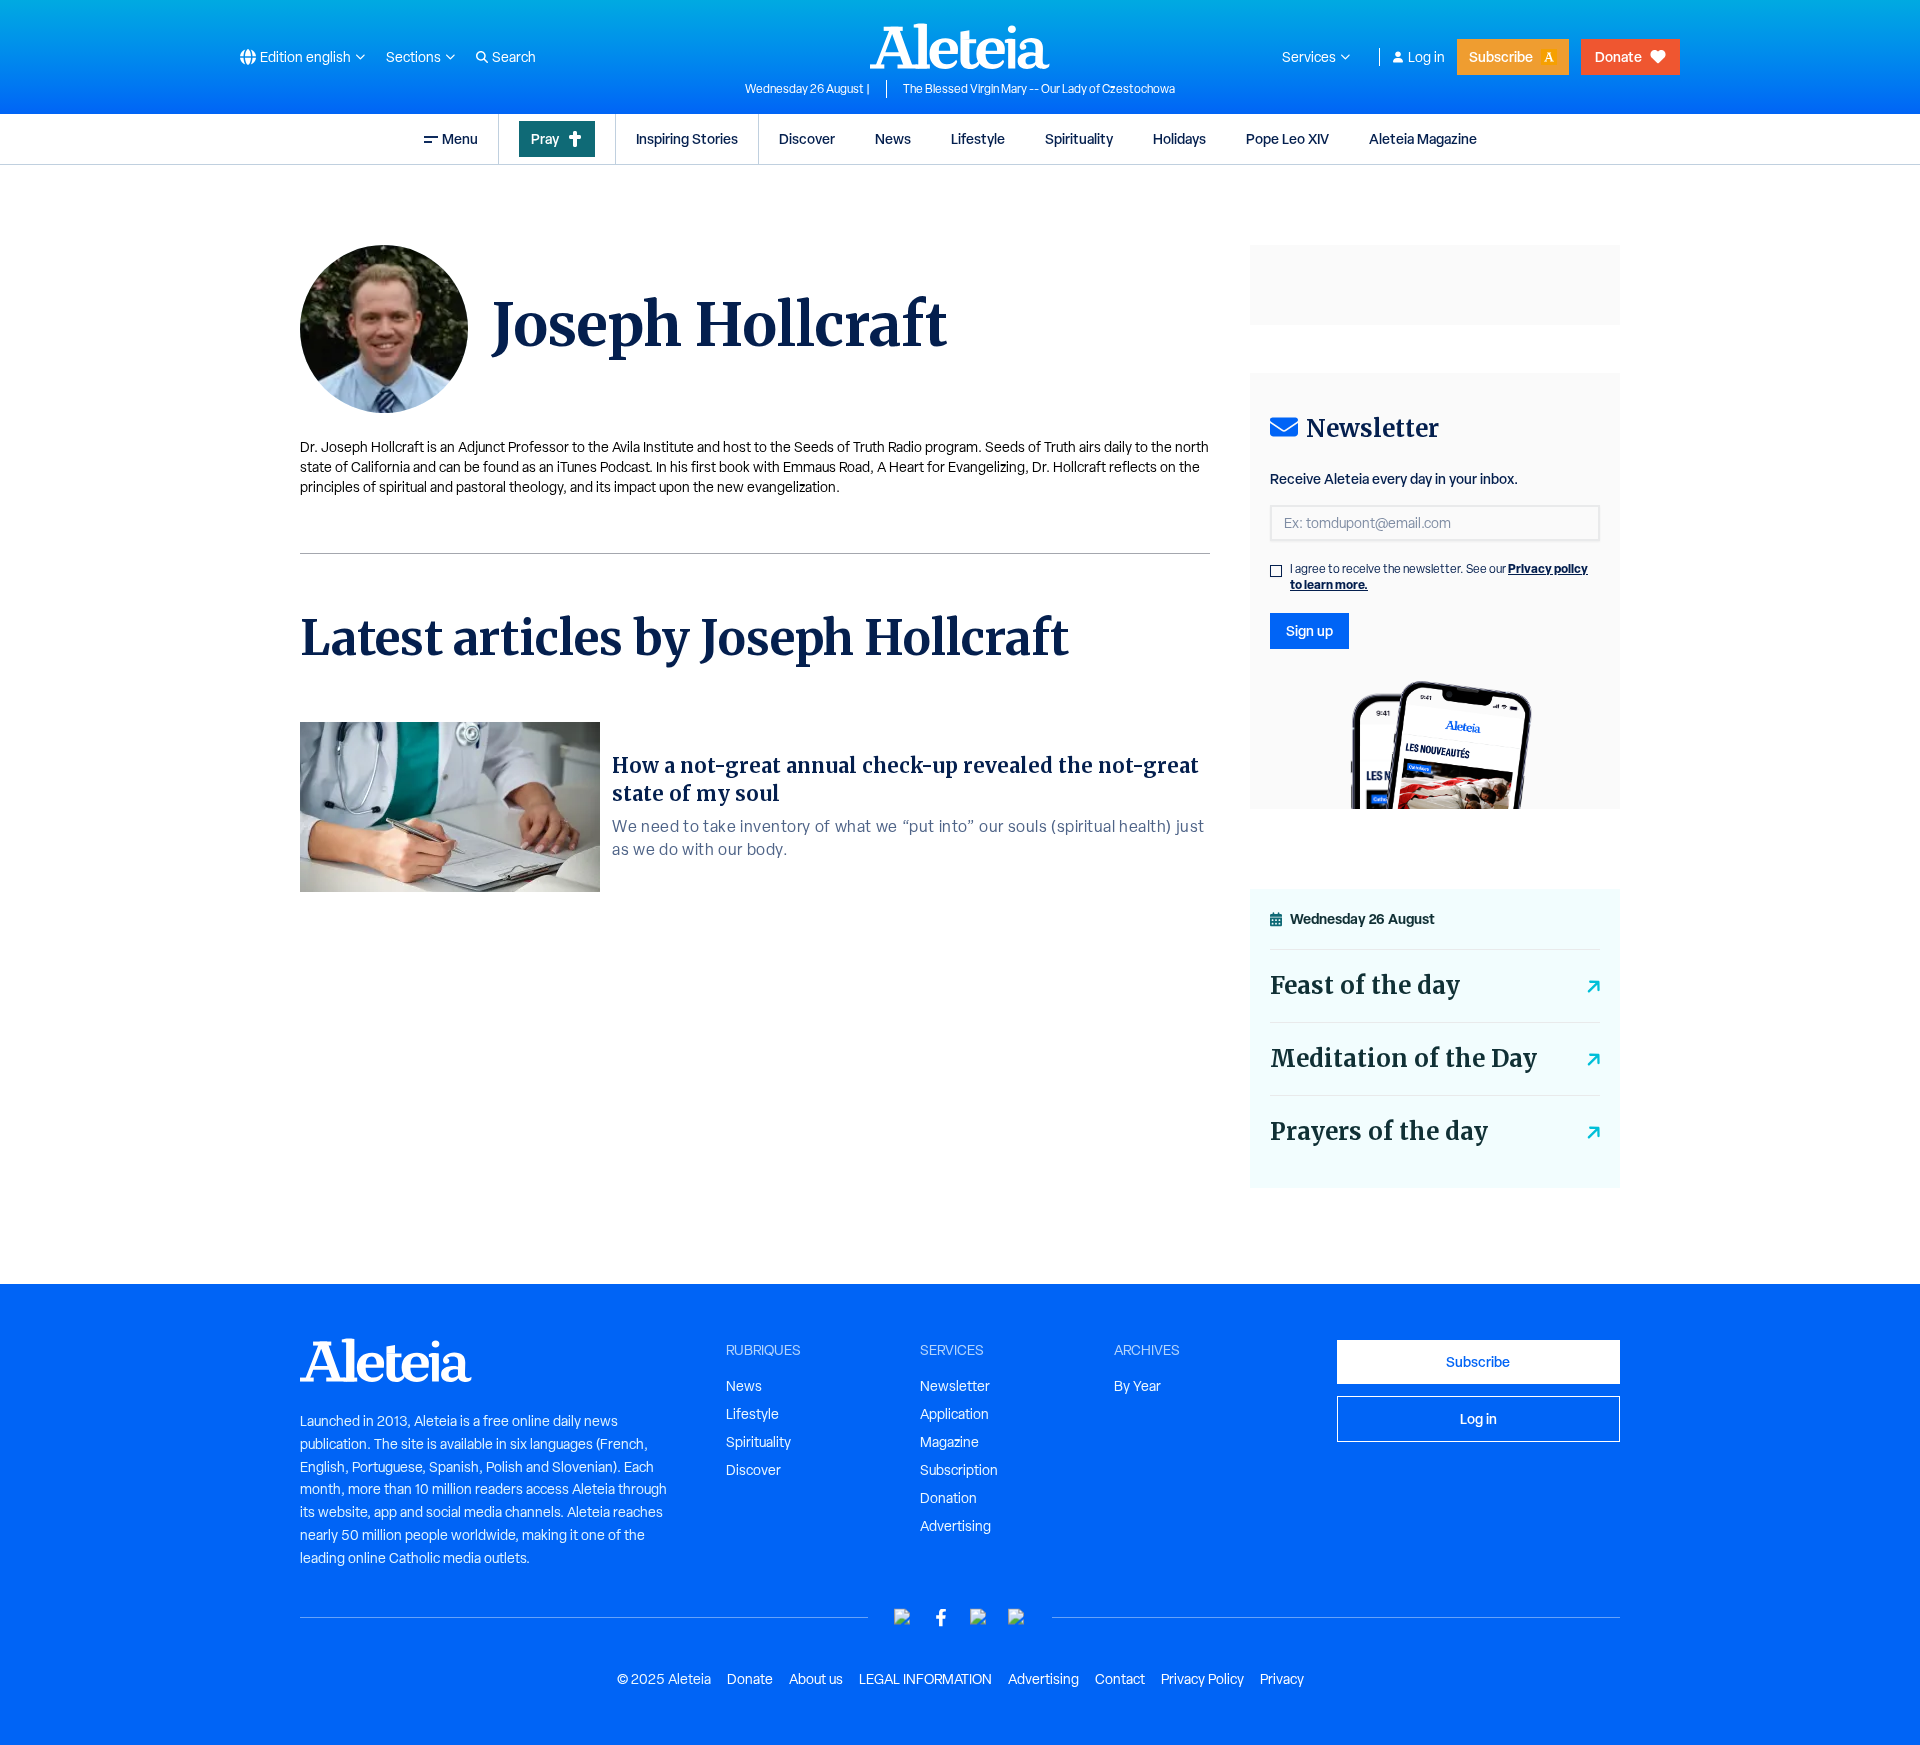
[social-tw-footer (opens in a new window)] (979, 1617)
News (893, 138)
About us (816, 1679)
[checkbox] (1276, 571)
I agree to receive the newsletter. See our (1439, 577)
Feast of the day (1365, 985)
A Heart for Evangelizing (951, 467)
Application (954, 1414)
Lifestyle (978, 138)
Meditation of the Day (1403, 1058)
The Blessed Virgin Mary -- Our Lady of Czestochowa (1039, 89)
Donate (1618, 56)
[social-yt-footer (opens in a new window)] (903, 1617)
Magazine (949, 1442)
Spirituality (1079, 138)
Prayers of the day (1379, 1131)
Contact (1120, 1679)
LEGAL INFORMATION (925, 1679)
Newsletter (955, 1386)
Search (514, 57)
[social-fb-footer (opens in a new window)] (941, 1617)
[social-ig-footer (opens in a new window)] (1017, 1617)
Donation (948, 1498)
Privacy (1282, 1679)
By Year (1137, 1386)
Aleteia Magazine (1423, 138)
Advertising (955, 1526)
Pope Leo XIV (1287, 138)
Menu (460, 138)
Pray (545, 138)
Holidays (1179, 138)
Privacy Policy (1202, 1679)
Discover (807, 138)
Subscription (959, 1470)
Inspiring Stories (687, 138)
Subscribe (1501, 56)
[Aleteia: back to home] (960, 46)
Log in (1426, 57)
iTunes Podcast (603, 467)
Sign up (1309, 630)
